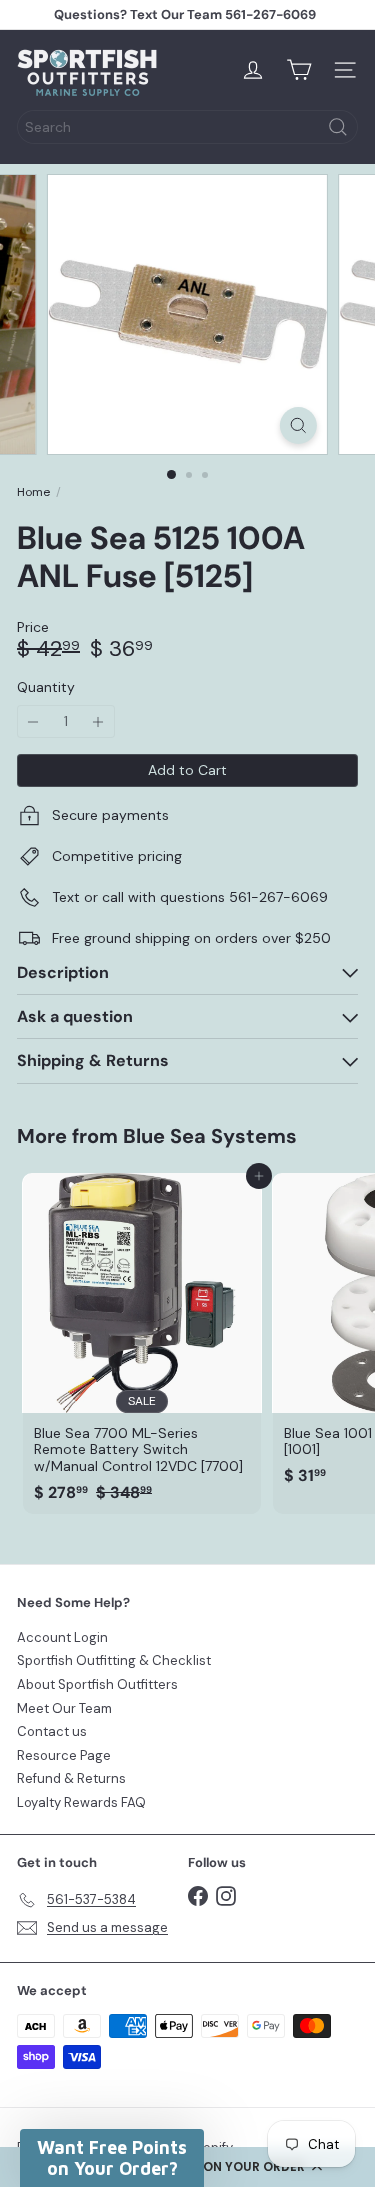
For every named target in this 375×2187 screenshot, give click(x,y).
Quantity (46, 687)
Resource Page (64, 1755)
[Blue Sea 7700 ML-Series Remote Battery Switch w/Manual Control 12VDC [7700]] (142, 1344)
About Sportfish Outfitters (97, 1684)
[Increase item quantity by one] (98, 721)
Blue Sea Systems (210, 1136)
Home (33, 492)
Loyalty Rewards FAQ (81, 1802)
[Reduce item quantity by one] (33, 721)
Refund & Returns (71, 1778)
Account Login (62, 1637)
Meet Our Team (64, 1708)
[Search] (338, 127)
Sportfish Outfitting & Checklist (114, 1660)
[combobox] (187, 127)
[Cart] (299, 70)
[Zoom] (298, 425)
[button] (112, 2158)
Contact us (52, 1731)
